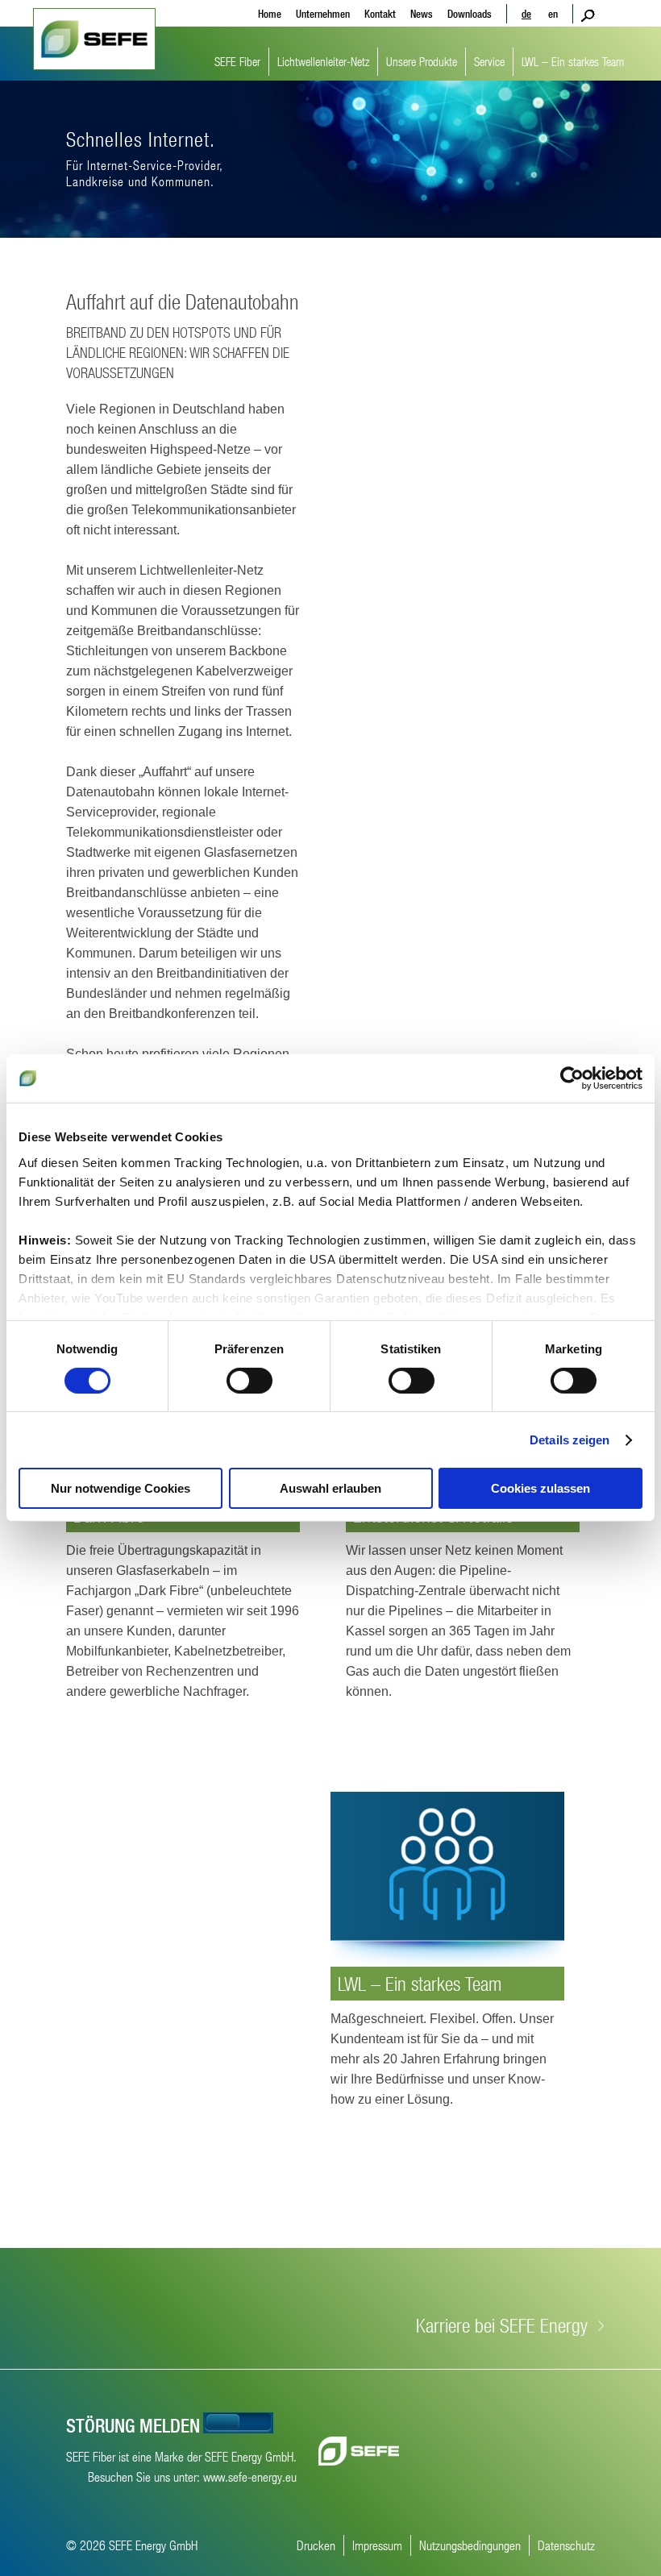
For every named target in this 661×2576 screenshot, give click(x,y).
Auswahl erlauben (330, 1488)
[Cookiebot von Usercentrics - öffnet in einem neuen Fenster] (572, 1078)
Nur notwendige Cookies (121, 1488)
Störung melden (133, 2425)
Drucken (316, 2545)
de (526, 14)
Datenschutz (566, 2545)
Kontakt (380, 14)
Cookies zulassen (540, 1488)
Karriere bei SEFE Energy (502, 2325)
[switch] (249, 1381)
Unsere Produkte (422, 61)
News (422, 14)
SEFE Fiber (237, 61)
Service (489, 61)
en (553, 14)
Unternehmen (323, 14)
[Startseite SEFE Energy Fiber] (94, 39)
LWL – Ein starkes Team (573, 61)
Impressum (377, 2545)
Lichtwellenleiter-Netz (323, 61)
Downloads (470, 14)
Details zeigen (570, 1440)
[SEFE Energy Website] (359, 2451)
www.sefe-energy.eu (250, 2476)
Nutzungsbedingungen (470, 2545)
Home (270, 14)
